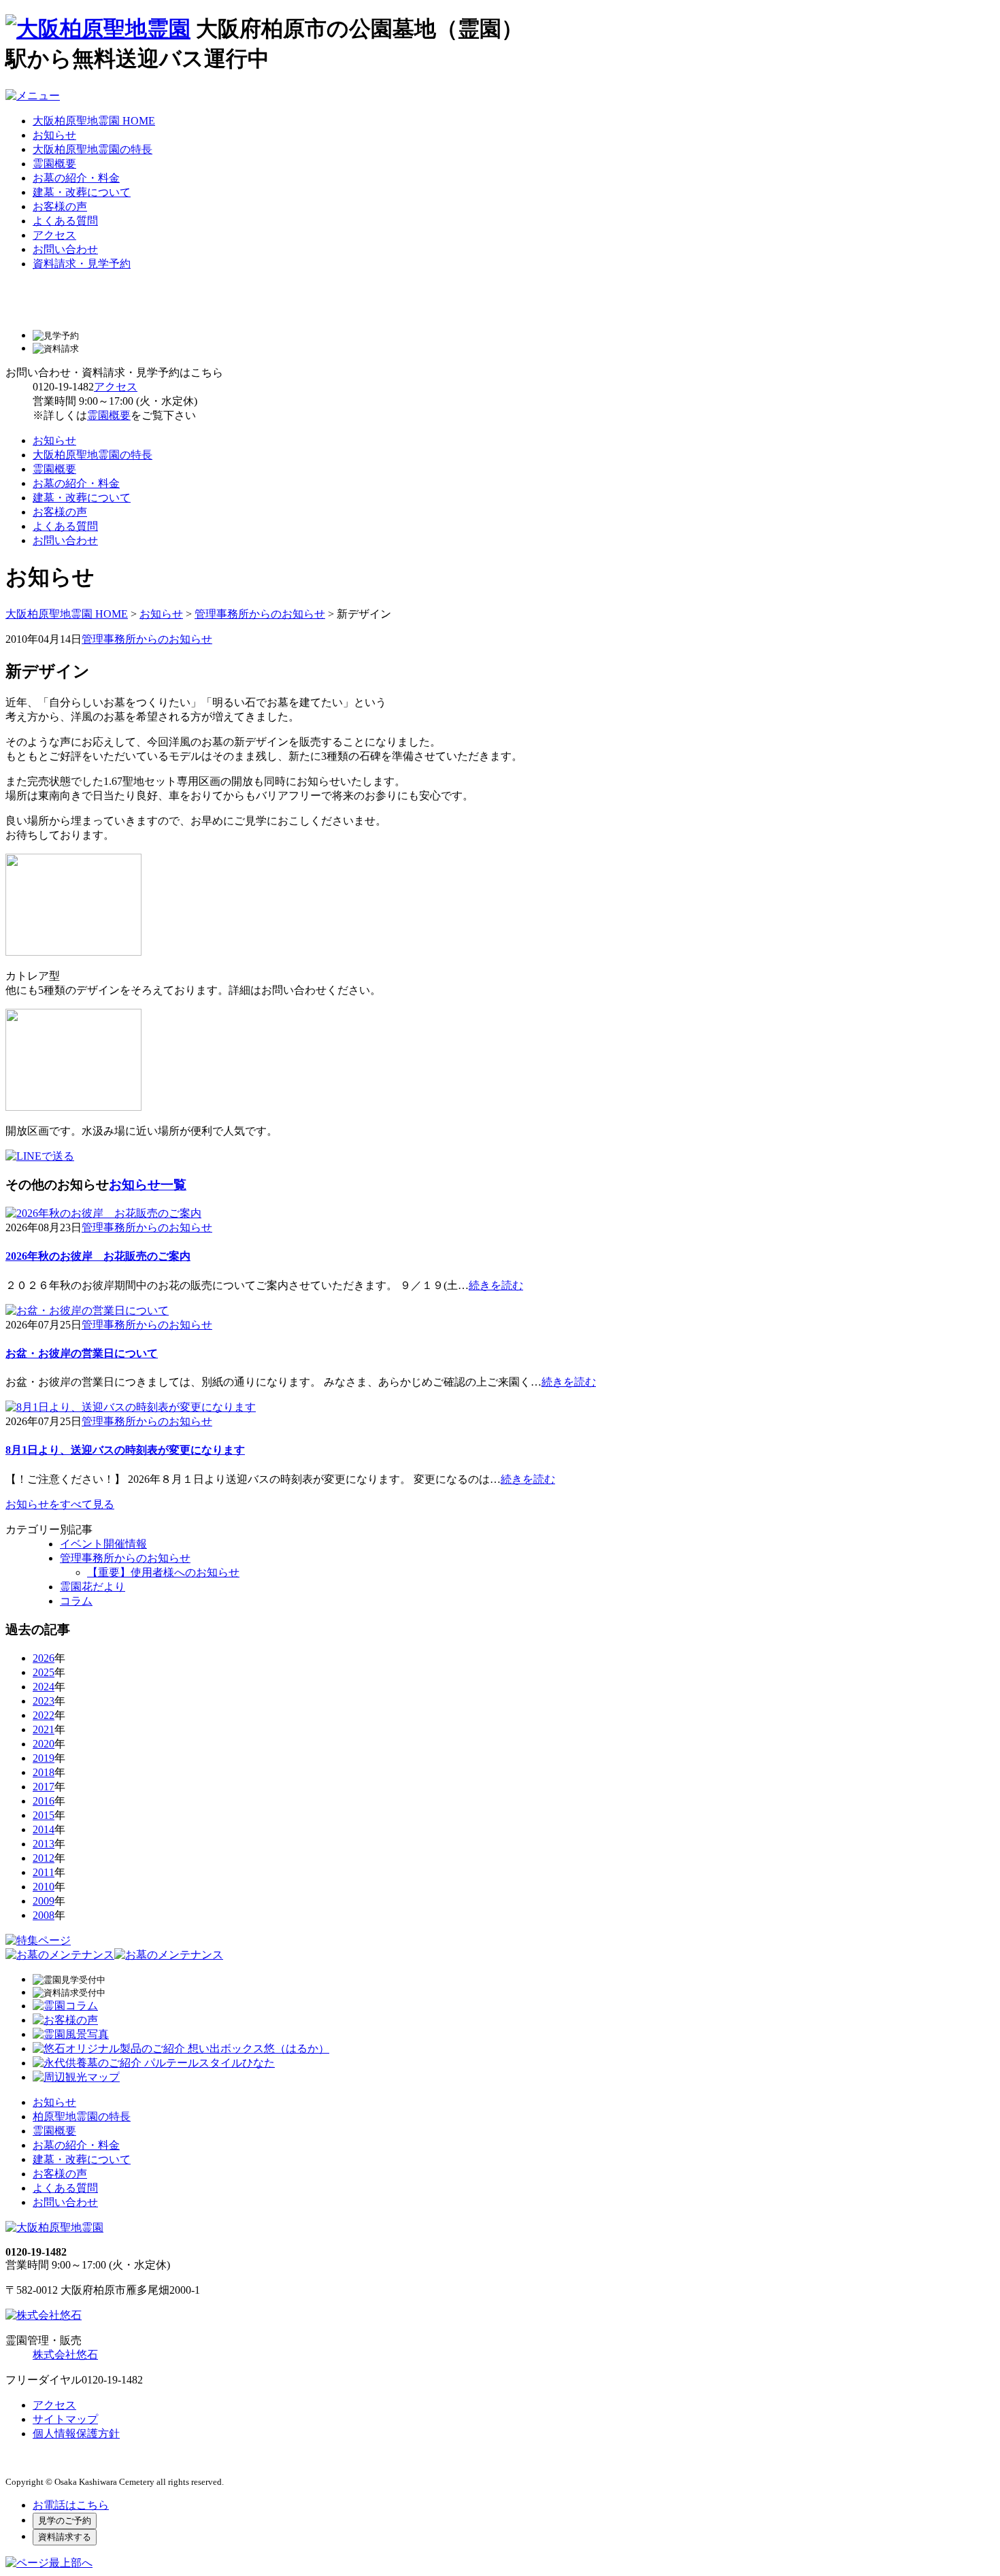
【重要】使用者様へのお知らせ (163, 1572)
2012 (44, 1858)
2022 (44, 1715)
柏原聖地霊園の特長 (82, 2117)
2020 (44, 1744)
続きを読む (496, 1285)
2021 (44, 1729)
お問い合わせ (65, 249)
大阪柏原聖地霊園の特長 (93, 149)
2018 (44, 1772)
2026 (44, 1658)
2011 (44, 1872)
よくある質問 (65, 221)
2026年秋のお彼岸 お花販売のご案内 (98, 1256)
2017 (44, 1787)
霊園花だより (93, 1587)
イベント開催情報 (103, 1544)
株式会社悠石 (65, 2355)
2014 (44, 1829)
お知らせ (54, 135)
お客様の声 (60, 206)
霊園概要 (54, 164)
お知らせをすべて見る (60, 1504)
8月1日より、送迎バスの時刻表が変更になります (125, 1450)
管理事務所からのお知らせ (260, 614)
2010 (44, 1887)
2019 (44, 1758)
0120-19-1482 (63, 387)
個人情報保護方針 (76, 2433)
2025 (44, 1672)
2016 (44, 1801)
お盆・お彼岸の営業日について (82, 1353)
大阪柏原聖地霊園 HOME (94, 121)
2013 (44, 1844)
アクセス (54, 235)
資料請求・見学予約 (82, 264)
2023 (44, 1701)
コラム (76, 1601)
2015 (44, 1815)
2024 (44, 1687)
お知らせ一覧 (148, 1185)
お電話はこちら (71, 2505)
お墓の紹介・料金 (76, 178)
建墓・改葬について (82, 192)
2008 (44, 1915)
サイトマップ (65, 2419)
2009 (44, 1901)
